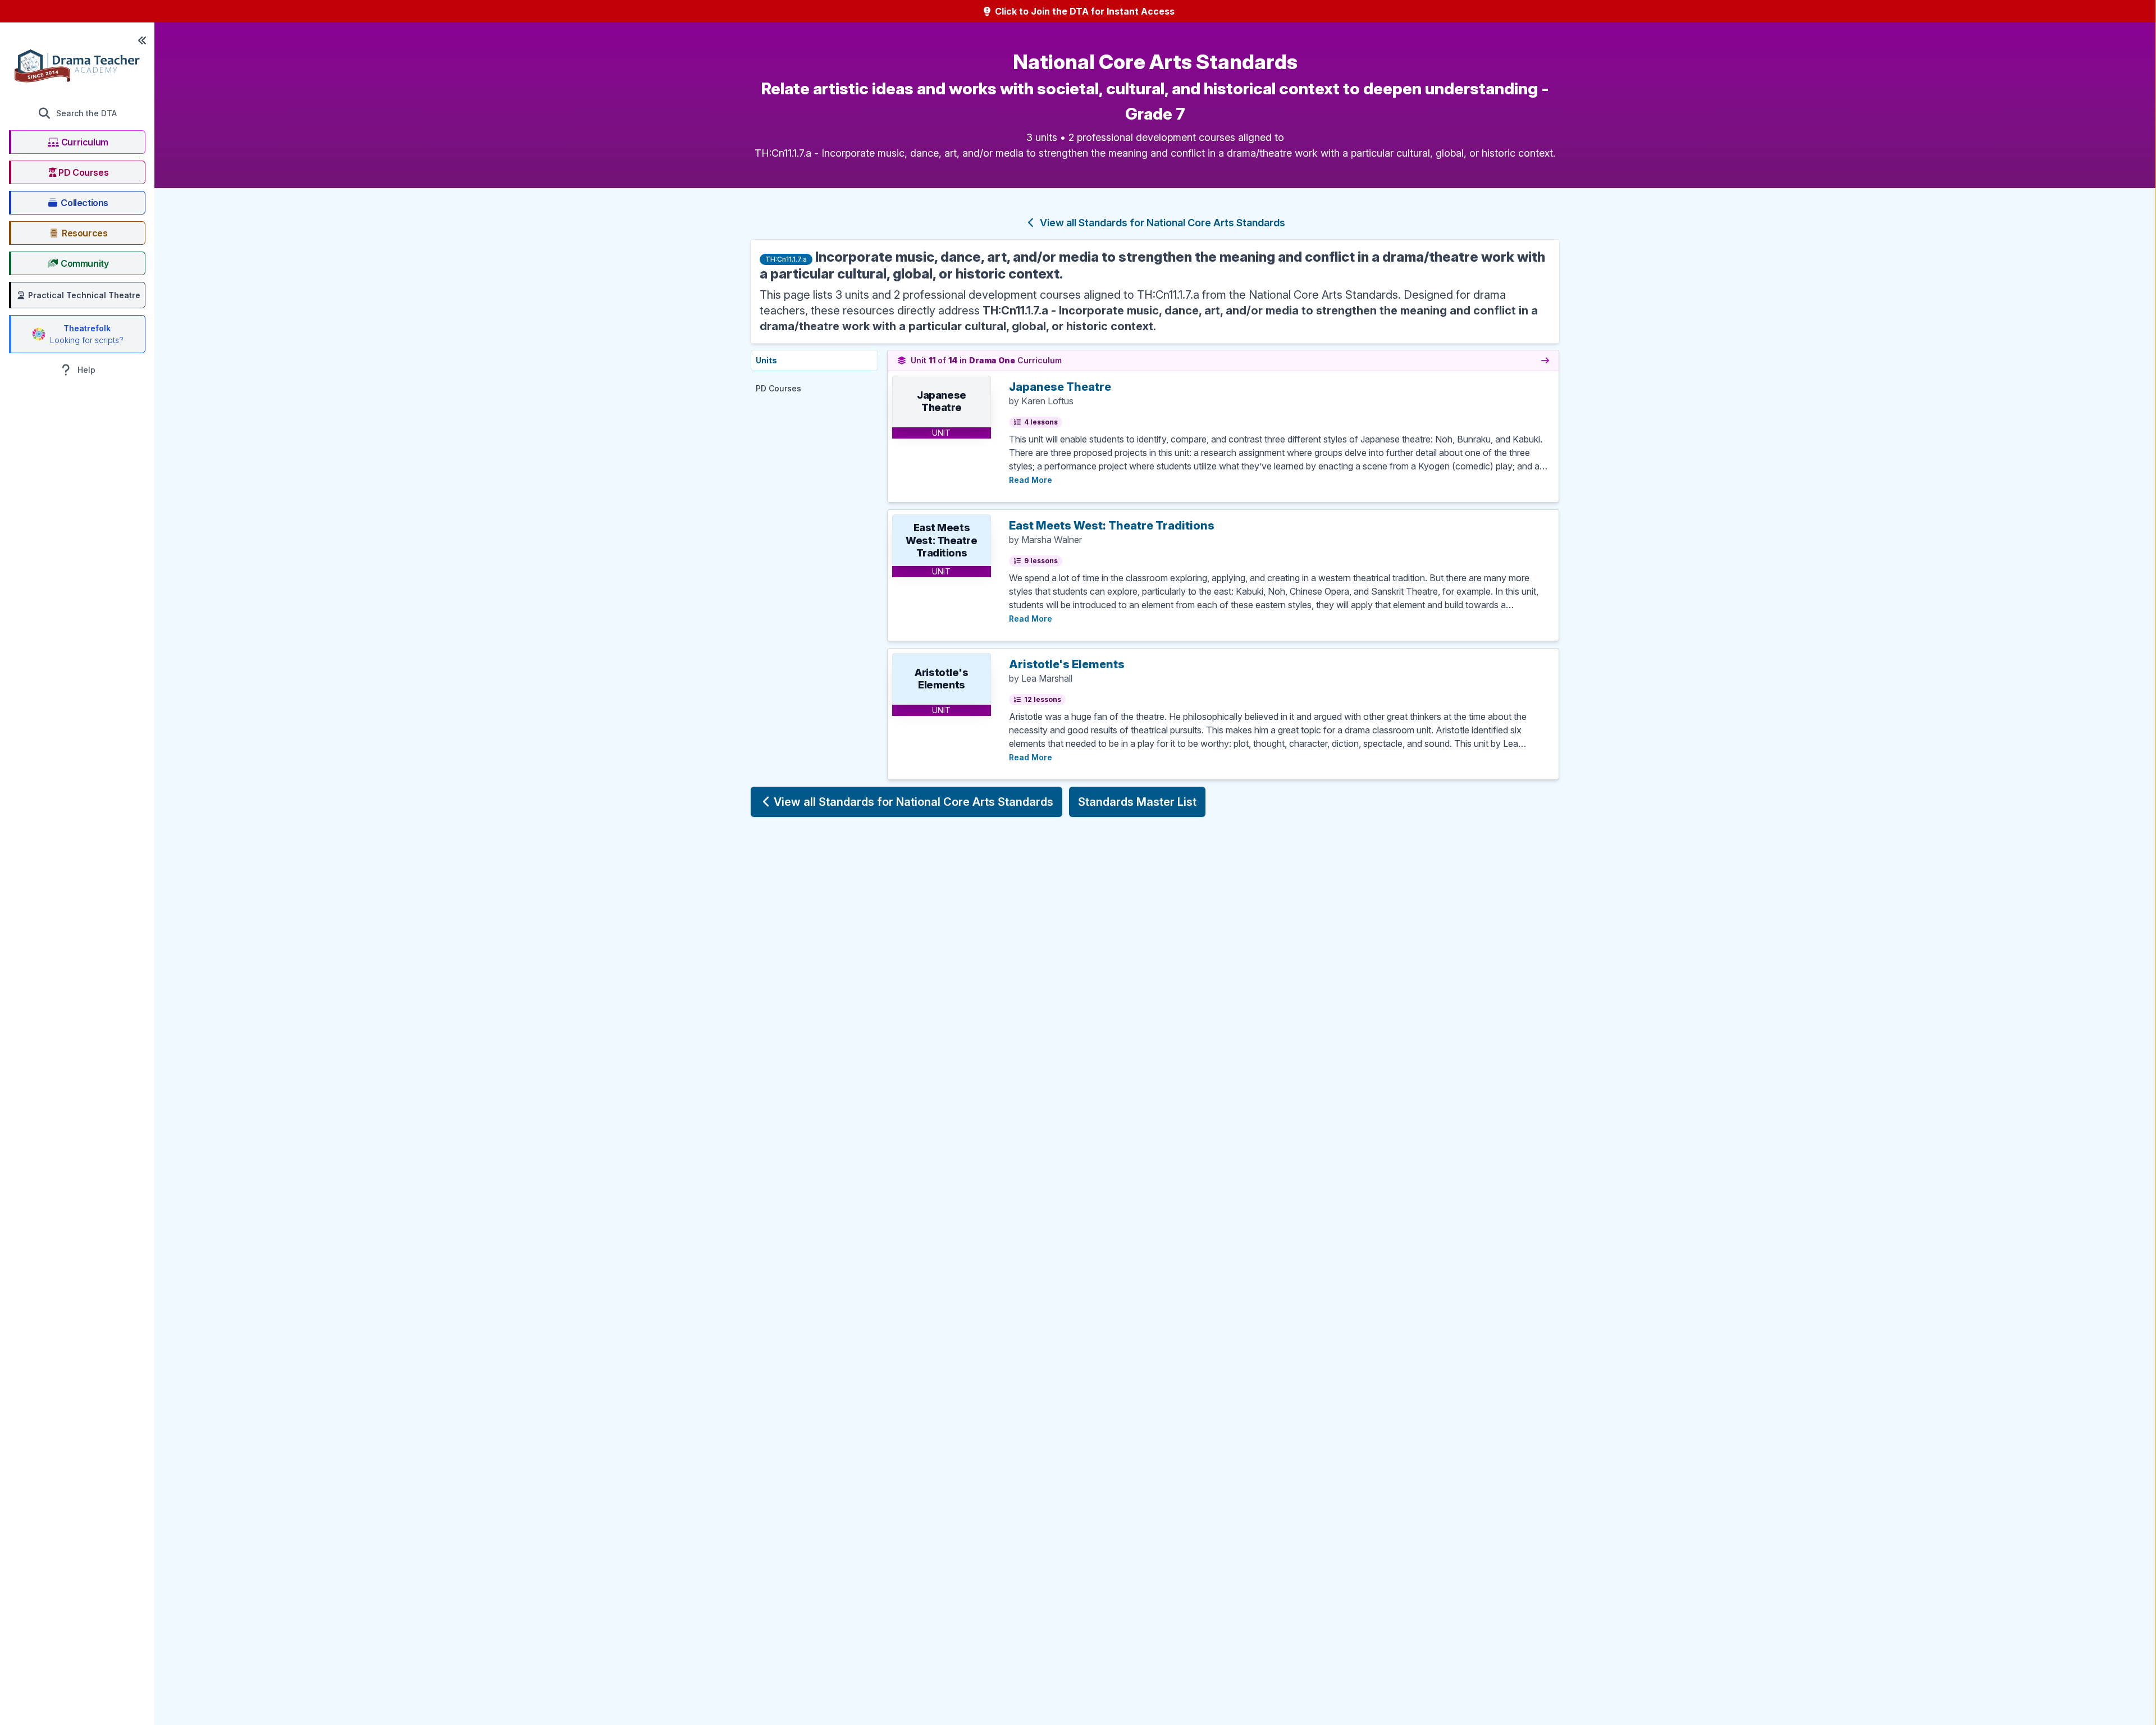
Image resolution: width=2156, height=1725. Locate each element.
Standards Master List (1137, 802)
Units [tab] (766, 360)
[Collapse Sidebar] (142, 40)
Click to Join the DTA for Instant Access (1084, 11)
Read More (1031, 480)
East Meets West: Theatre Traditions (1112, 526)
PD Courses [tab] (778, 388)
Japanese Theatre (1060, 387)
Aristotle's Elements (1067, 664)
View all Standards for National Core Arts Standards (1161, 223)
